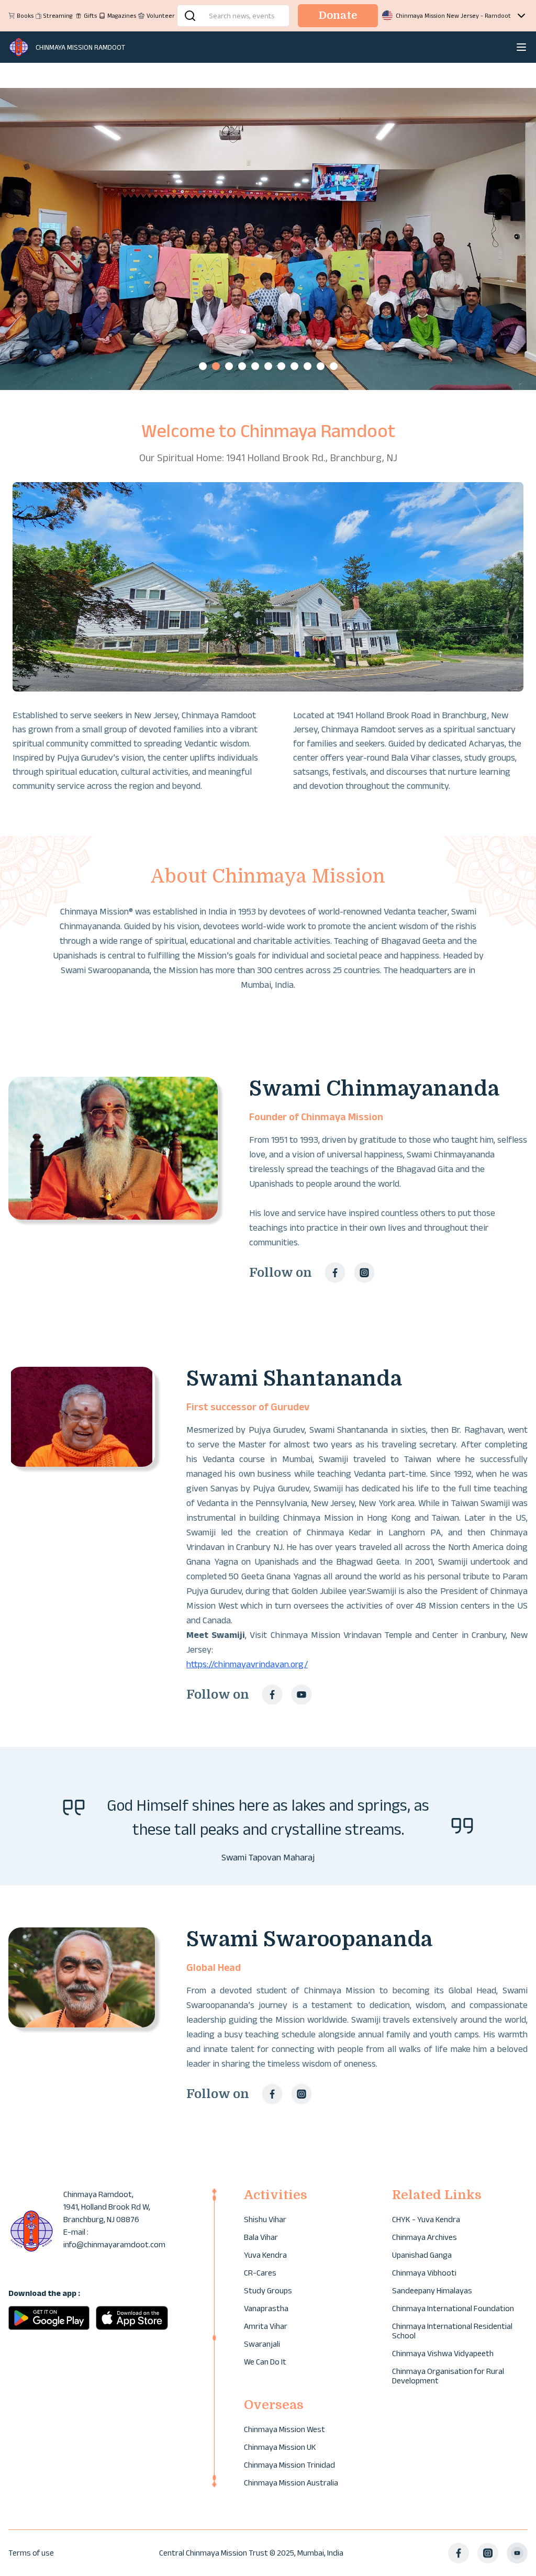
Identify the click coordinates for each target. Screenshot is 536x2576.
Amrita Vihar (266, 2326)
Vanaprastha (266, 2308)
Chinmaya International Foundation (453, 2308)
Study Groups (268, 2290)
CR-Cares (260, 2273)
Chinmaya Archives (425, 2237)
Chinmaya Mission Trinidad (289, 2465)
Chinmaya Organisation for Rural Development (448, 2376)
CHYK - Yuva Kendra (426, 2219)
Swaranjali (262, 2344)
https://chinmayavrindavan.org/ (247, 1664)
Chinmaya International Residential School (452, 2331)
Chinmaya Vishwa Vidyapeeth (443, 2353)
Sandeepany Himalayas (432, 2290)
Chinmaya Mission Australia (291, 2483)
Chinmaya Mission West (284, 2429)
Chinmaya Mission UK (280, 2447)
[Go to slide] (203, 366)
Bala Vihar (261, 2237)
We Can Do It (265, 2362)
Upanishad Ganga (422, 2255)
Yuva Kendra (265, 2255)
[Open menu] (521, 47)
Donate (338, 15)
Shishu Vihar (265, 2219)
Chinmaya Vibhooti (424, 2273)
